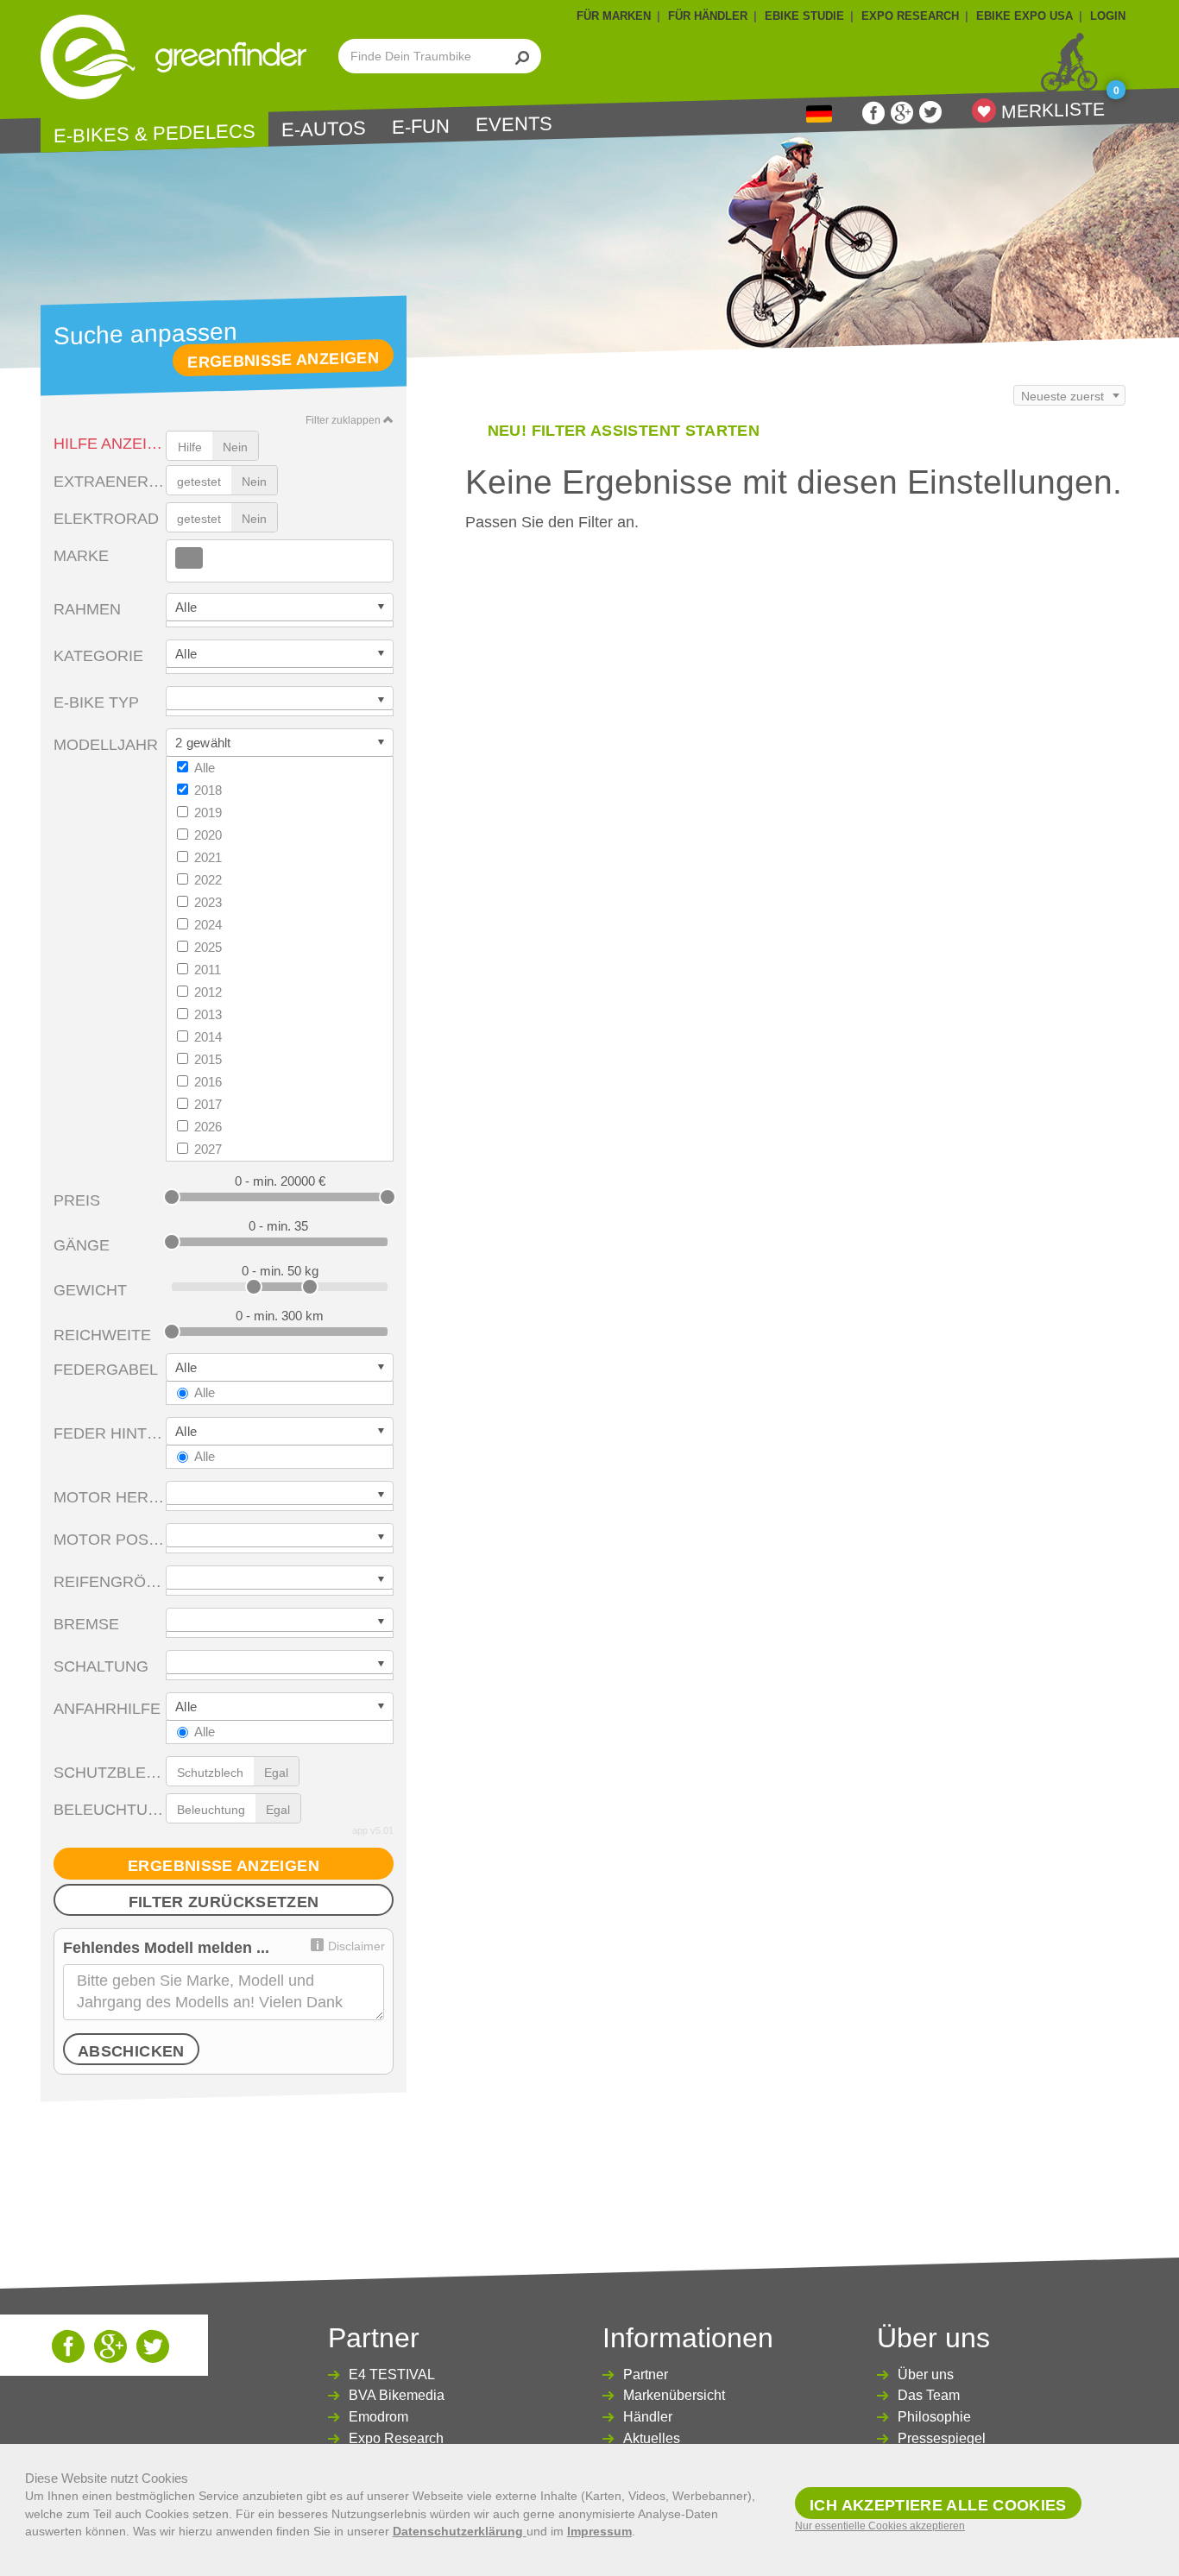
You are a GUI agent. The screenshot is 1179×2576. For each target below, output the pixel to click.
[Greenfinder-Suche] (523, 56)
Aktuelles (652, 2438)
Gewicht (90, 1290)
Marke (81, 556)
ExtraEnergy (110, 482)
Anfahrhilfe (107, 1709)
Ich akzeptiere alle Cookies (938, 2505)
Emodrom (378, 2417)
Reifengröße (110, 1582)
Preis (77, 1200)
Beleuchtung (110, 1810)
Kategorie (98, 656)
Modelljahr (106, 745)
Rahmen (87, 609)
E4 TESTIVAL (392, 2374)
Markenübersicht (674, 2395)
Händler (648, 2417)
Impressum (599, 2531)
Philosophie (934, 2417)
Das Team (929, 2395)
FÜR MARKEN (614, 16)
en (819, 114)
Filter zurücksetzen (224, 1902)
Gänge (82, 1245)
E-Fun (421, 127)
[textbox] (208, 559)
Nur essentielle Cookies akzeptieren (880, 2526)
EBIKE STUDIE (804, 16)
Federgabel (106, 1370)
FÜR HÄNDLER (708, 16)
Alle (205, 768)
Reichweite (102, 1335)
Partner (646, 2374)
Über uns (926, 2374)
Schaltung (101, 1666)
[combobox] (280, 561)
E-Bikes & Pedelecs (154, 133)
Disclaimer (356, 1946)
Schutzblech (110, 1773)
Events (514, 124)
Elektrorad (106, 519)
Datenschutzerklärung (460, 2531)
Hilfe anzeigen (110, 444)
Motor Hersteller (110, 1497)
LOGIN (1108, 16)
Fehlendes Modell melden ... (166, 1948)
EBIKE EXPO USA (1025, 16)
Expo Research (396, 2438)
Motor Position (110, 1540)
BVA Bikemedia (397, 2395)
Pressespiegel (942, 2438)
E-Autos (324, 129)
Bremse (86, 1624)
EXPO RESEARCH (910, 16)
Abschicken (131, 2051)
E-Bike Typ (96, 702)
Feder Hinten (110, 1433)
